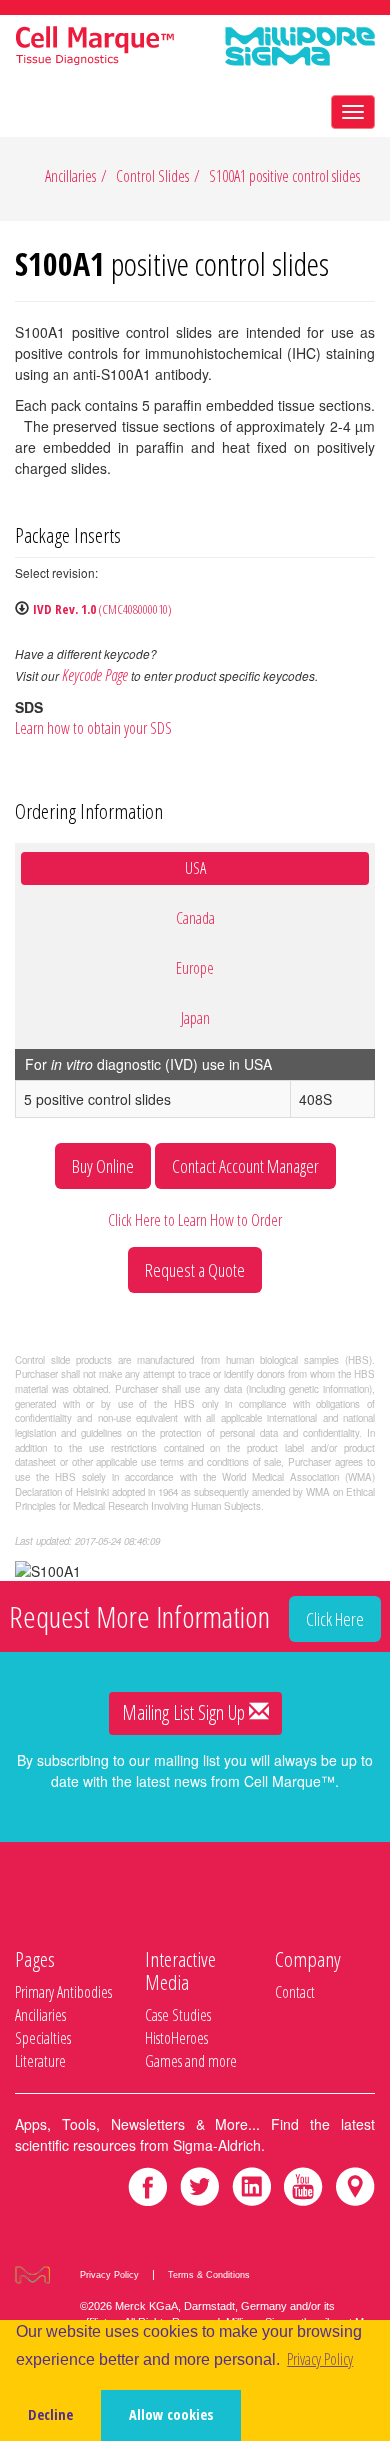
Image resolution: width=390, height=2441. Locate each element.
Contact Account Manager (245, 1166)
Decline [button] (50, 2414)
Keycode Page (95, 675)
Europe (195, 968)
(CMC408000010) (102, 609)
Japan (195, 1018)
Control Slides (152, 176)
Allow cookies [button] (171, 2414)
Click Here (335, 1619)
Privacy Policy (109, 2275)
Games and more (191, 2061)
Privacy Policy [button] (320, 2359)
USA (195, 868)
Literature (40, 2061)
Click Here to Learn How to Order (195, 1220)
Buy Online (103, 1166)
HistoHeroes (176, 2038)
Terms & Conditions (209, 2275)
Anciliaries (40, 2015)
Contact (295, 1992)
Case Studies (178, 2015)
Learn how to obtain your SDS (93, 728)
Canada (195, 918)
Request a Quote (195, 1270)
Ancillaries (70, 176)
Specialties (43, 2038)
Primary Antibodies (63, 1992)
